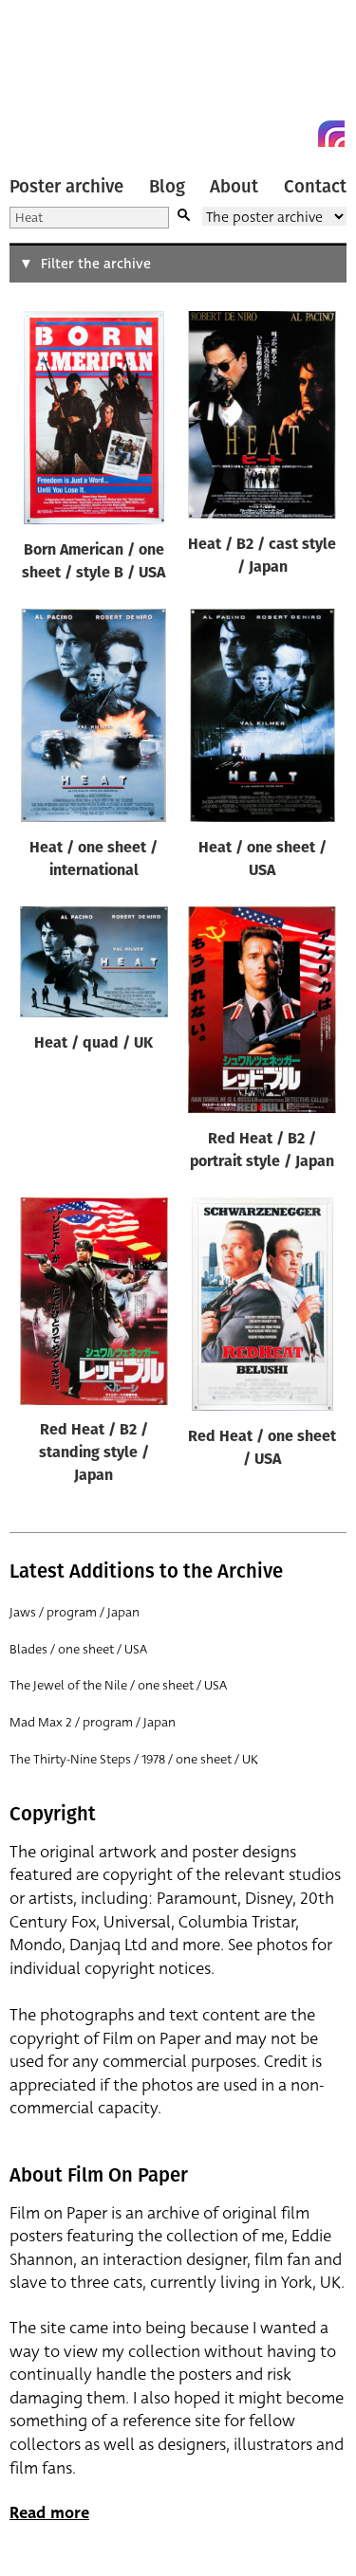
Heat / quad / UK (94, 1044)
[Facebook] (297, 134)
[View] (94, 422)
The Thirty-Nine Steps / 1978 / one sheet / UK (134, 1759)
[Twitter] (263, 134)
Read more (49, 2513)
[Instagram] (331, 134)
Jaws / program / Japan (75, 1612)
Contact (315, 187)
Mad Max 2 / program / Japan (93, 1722)
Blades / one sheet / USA (78, 1649)
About (234, 187)
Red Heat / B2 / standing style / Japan (94, 1453)
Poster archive (66, 187)
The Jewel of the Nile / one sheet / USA (118, 1685)
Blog (167, 187)
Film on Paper (52, 78)
